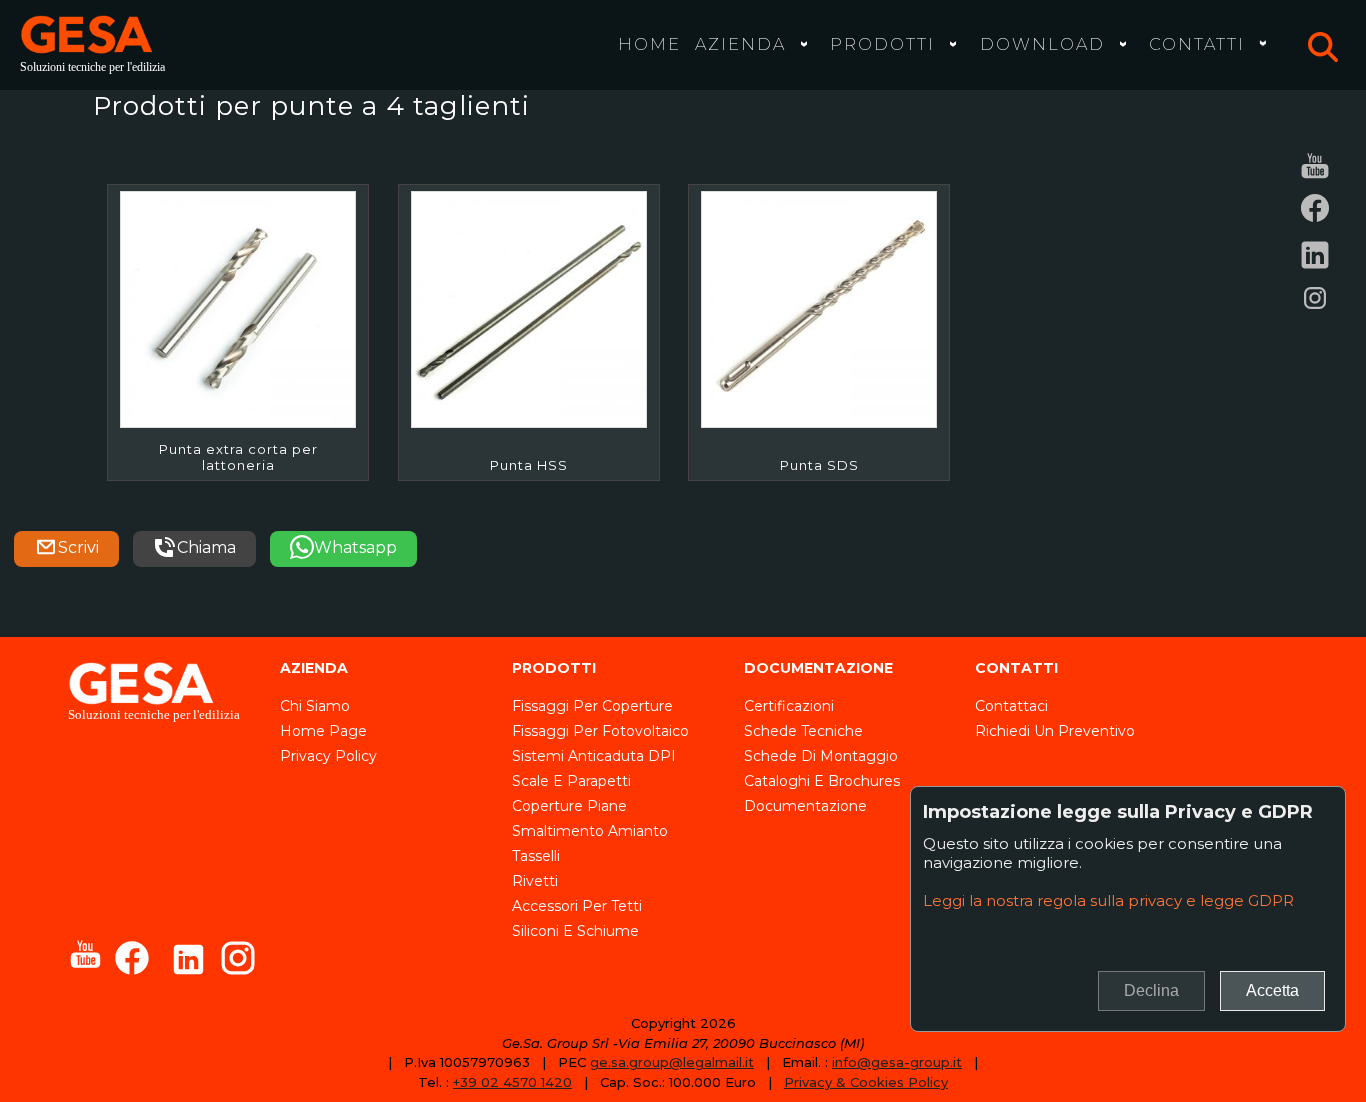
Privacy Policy (328, 756)
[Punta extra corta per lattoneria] (238, 309)
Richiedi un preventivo (1055, 731)
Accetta (1272, 990)
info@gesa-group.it (897, 1062)
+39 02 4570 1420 (512, 1082)
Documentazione (805, 806)
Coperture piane (569, 806)
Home (649, 44)
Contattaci (1011, 706)
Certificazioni (789, 706)
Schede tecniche (803, 731)
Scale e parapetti (571, 781)
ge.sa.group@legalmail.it (672, 1062)
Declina (1151, 990)
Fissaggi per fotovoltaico (600, 731)
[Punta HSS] (529, 309)
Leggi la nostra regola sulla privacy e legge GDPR (1108, 900)
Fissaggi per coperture (592, 706)
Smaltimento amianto (590, 831)
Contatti (1197, 44)
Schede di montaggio (821, 756)
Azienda (740, 44)
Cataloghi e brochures (822, 781)
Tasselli (536, 856)
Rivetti (535, 881)
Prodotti (882, 44)
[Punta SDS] (819, 309)
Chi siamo (315, 706)
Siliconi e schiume (575, 931)
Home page (323, 731)
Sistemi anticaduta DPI (594, 756)
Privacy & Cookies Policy (866, 1082)
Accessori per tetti (577, 906)
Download (1042, 44)
